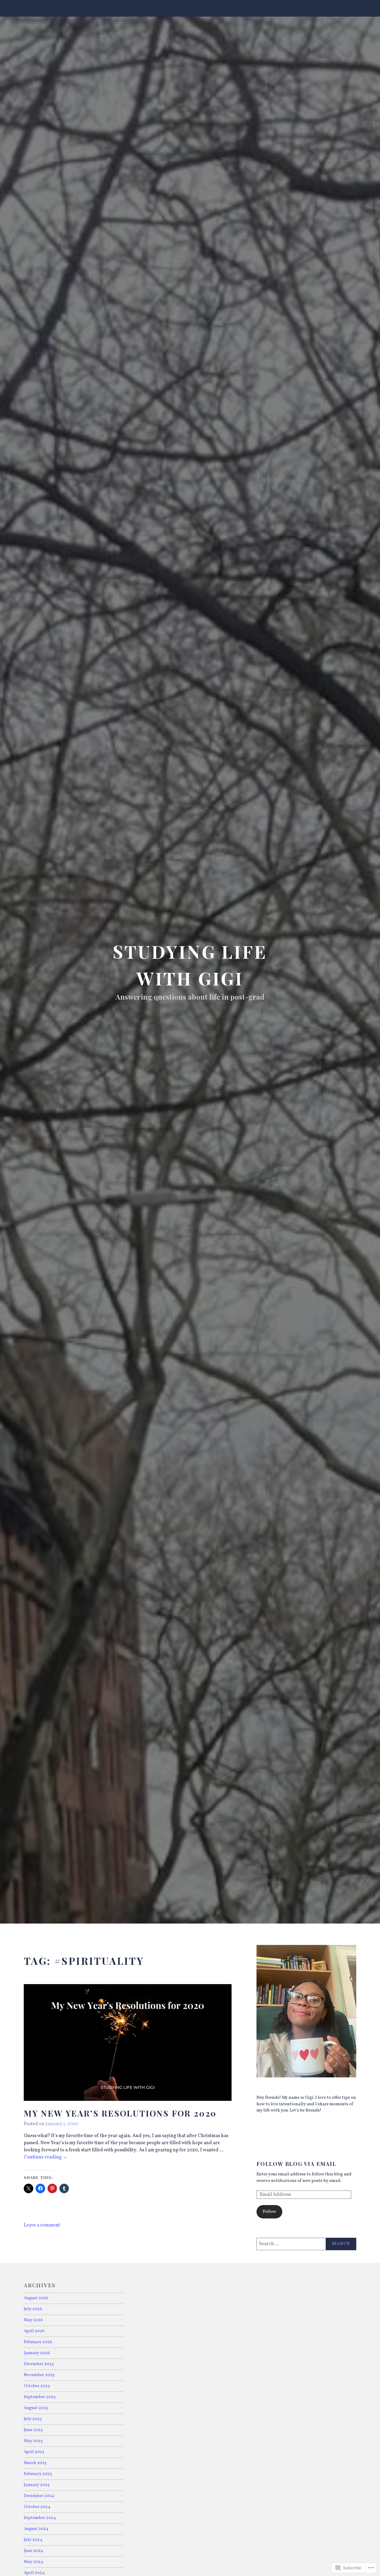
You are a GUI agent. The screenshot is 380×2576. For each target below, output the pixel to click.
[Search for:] (306, 2244)
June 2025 (33, 2430)
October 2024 (37, 2507)
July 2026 (33, 2309)
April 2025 (34, 2452)
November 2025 (39, 2375)
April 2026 (34, 2331)
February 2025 (38, 2474)
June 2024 (34, 2551)
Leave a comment (42, 2225)
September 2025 (40, 2397)
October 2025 (37, 2386)
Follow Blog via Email (296, 2164)
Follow (269, 2212)
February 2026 (38, 2342)
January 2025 (37, 2485)
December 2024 (39, 2496)
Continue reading (46, 2158)
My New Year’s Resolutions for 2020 (120, 2113)
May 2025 (33, 2441)
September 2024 (40, 2518)
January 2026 (37, 2353)
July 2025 (33, 2419)
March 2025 (35, 2463)
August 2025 (36, 2408)
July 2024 (33, 2540)
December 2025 (39, 2364)
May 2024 (34, 2562)
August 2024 (36, 2529)
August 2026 (36, 2298)
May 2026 (33, 2320)
